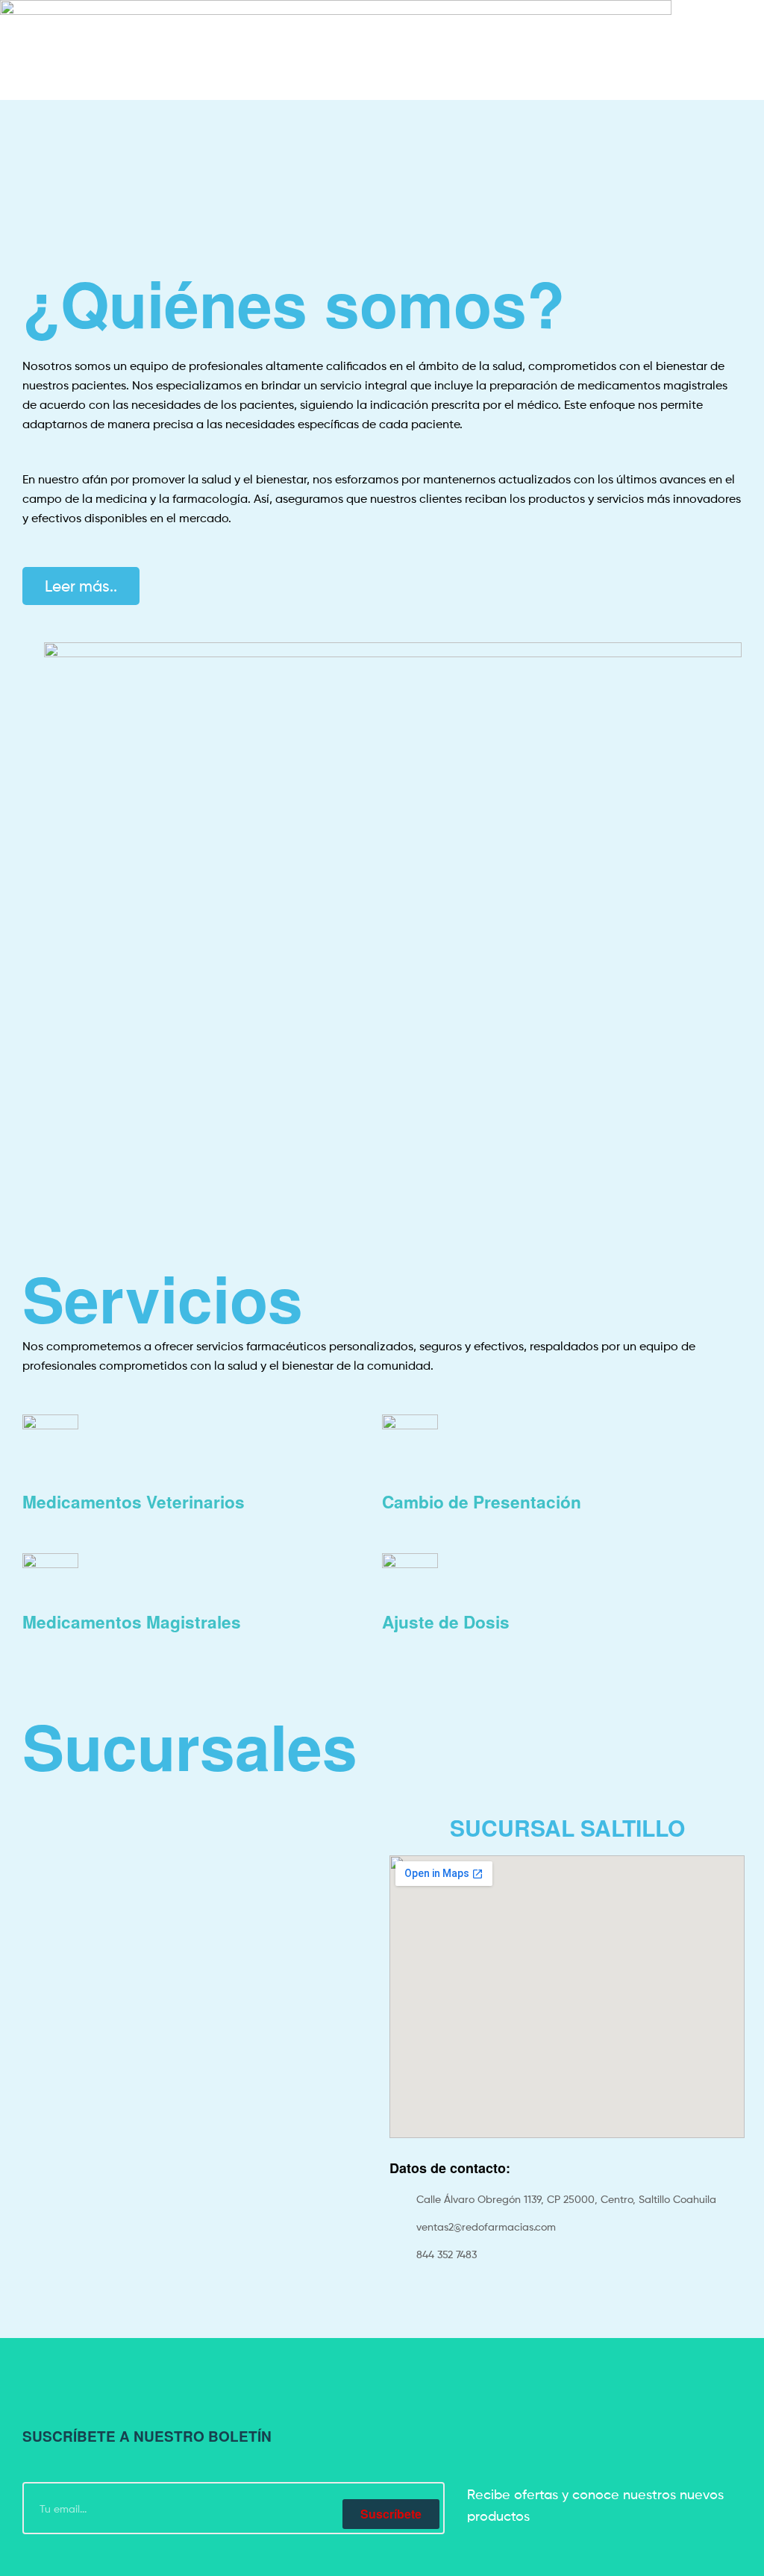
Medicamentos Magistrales (132, 1622)
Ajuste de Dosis (446, 1622)
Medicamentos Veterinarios (134, 1502)
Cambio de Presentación (482, 1502)
